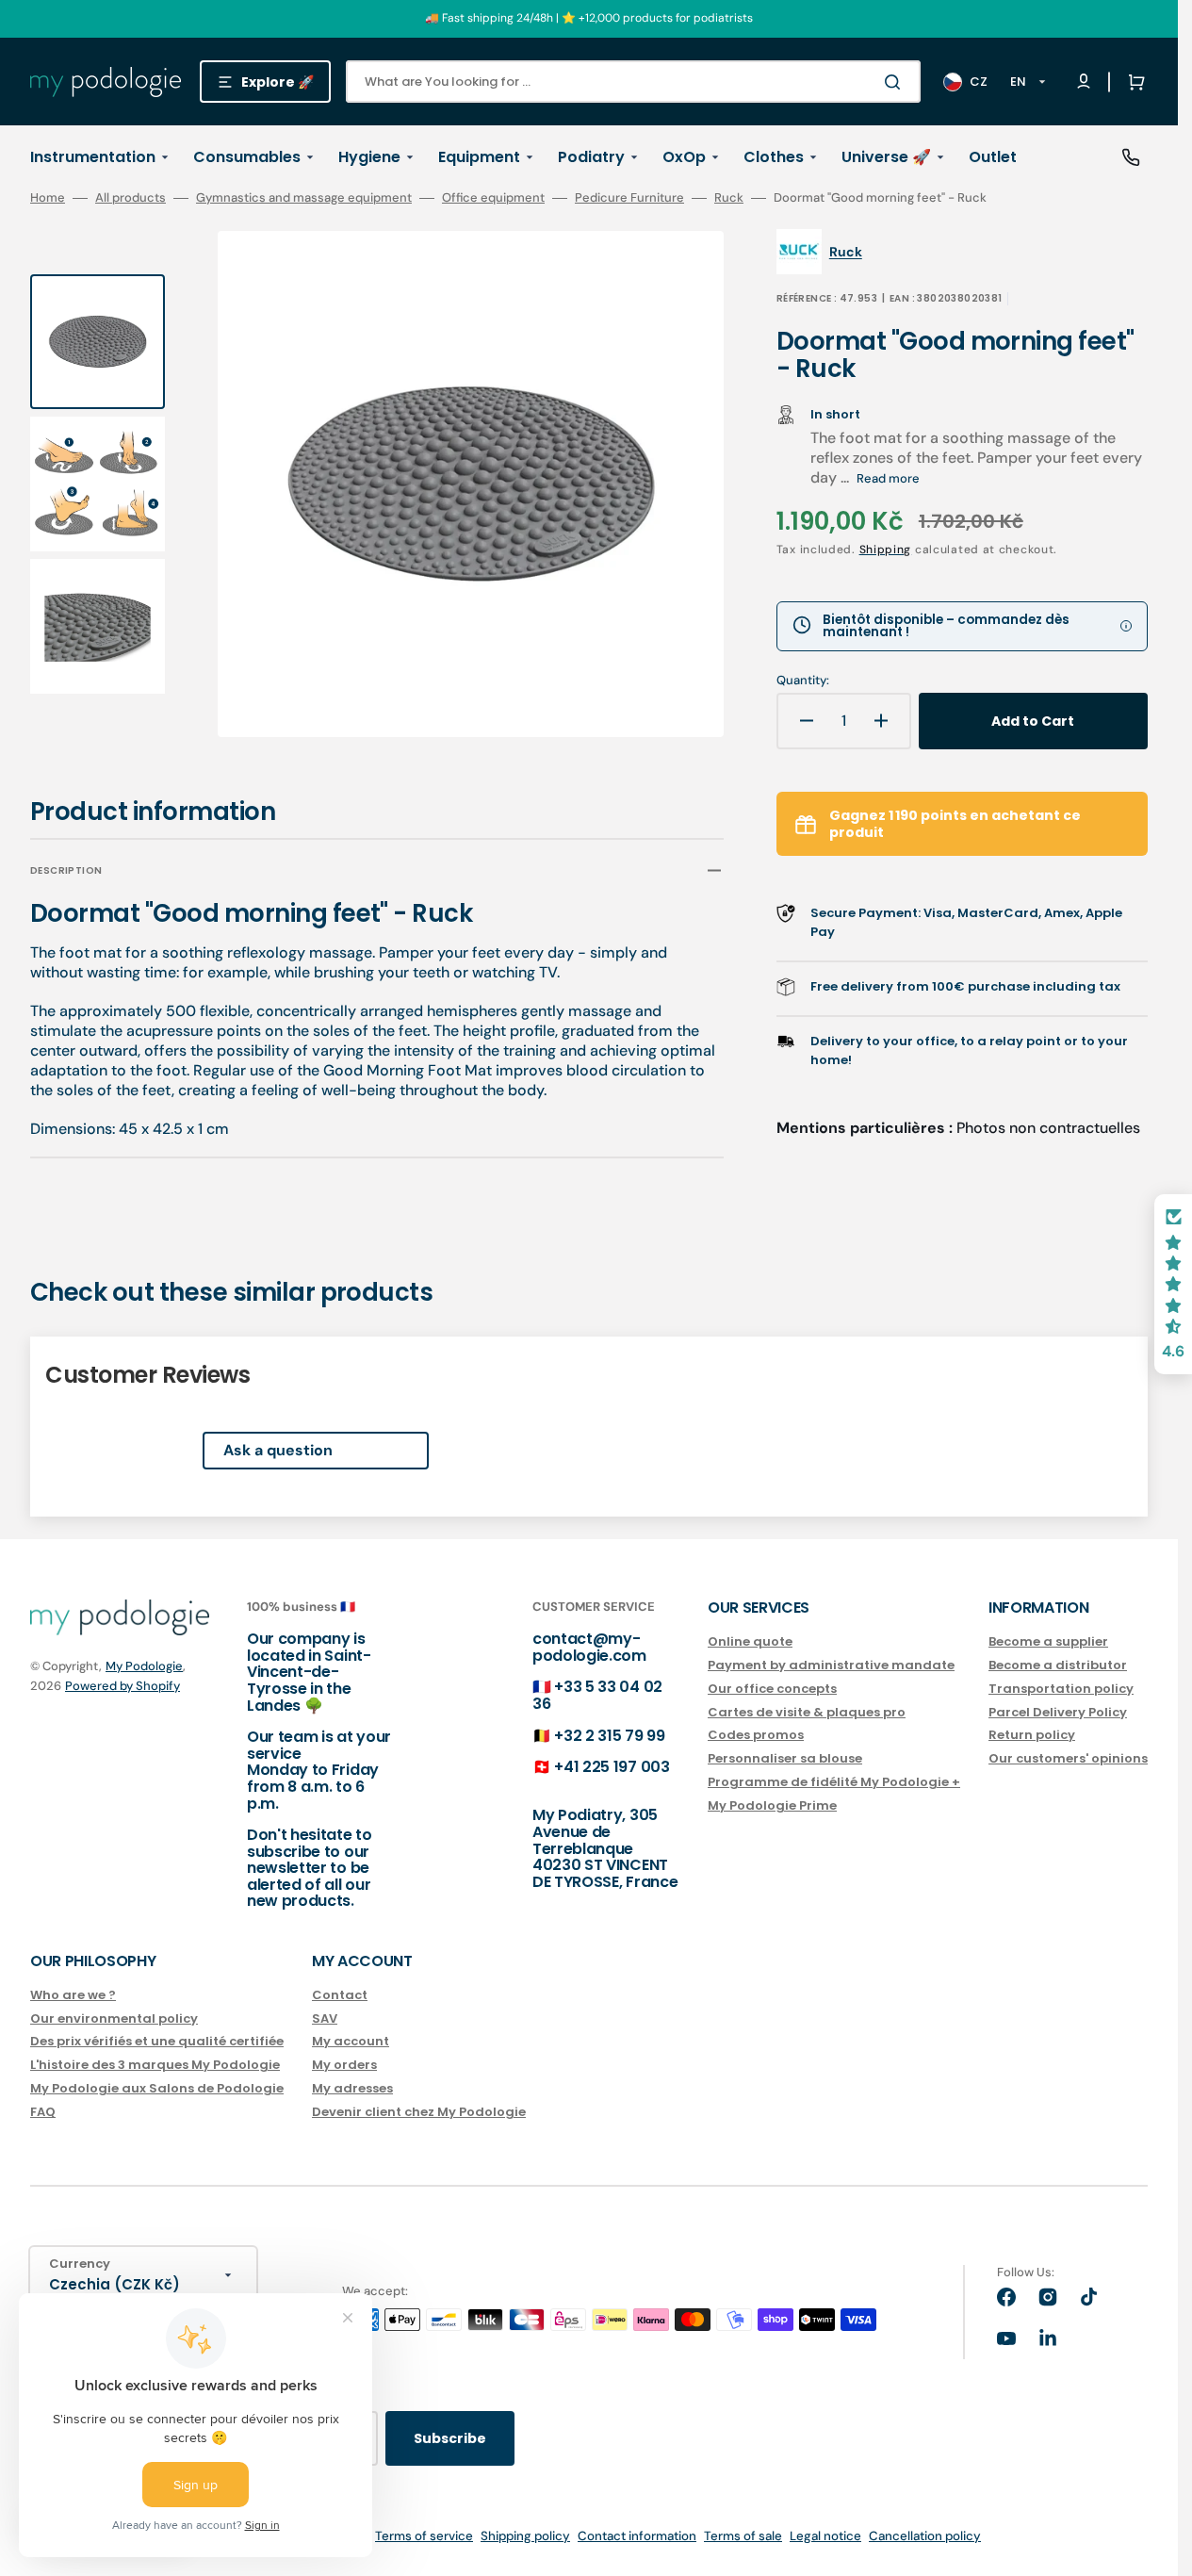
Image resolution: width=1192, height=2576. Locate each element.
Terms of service (424, 2536)
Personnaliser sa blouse (785, 1758)
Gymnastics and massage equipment (304, 198)
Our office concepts (772, 1689)
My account (351, 2041)
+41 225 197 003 (612, 1767)
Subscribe (450, 2438)
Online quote (750, 1642)
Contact (340, 1996)
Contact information (637, 2536)
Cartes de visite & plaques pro (807, 1712)
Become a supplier (1048, 1642)
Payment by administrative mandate (831, 1665)
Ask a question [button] (278, 1450)
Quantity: (803, 681)
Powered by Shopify (122, 1686)
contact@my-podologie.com (589, 1647)
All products (131, 198)
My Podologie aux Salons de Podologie (157, 2088)
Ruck (729, 198)
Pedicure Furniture (629, 198)
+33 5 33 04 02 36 (597, 1695)
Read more (888, 478)
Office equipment (493, 198)
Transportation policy (1061, 1689)
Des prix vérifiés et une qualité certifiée (157, 2041)
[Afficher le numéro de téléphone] (1131, 157)
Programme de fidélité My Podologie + (834, 1782)
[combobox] (633, 82)
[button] (1133, 82)
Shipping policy (525, 2536)
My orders (344, 2065)
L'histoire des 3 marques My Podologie (155, 2065)
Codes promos (756, 1735)
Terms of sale (743, 2536)
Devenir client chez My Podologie (419, 2112)
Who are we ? (73, 1996)
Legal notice (825, 2536)
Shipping (886, 550)
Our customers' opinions (1068, 1758)
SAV (325, 2018)
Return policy (1032, 1735)
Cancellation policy (925, 2536)
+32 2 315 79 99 (609, 1736)
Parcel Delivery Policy (1058, 1712)
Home (48, 198)
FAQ (43, 2112)
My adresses (352, 2088)
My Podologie (144, 1666)
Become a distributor (1058, 1665)
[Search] (896, 82)
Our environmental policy (114, 2018)
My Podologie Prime (772, 1805)
